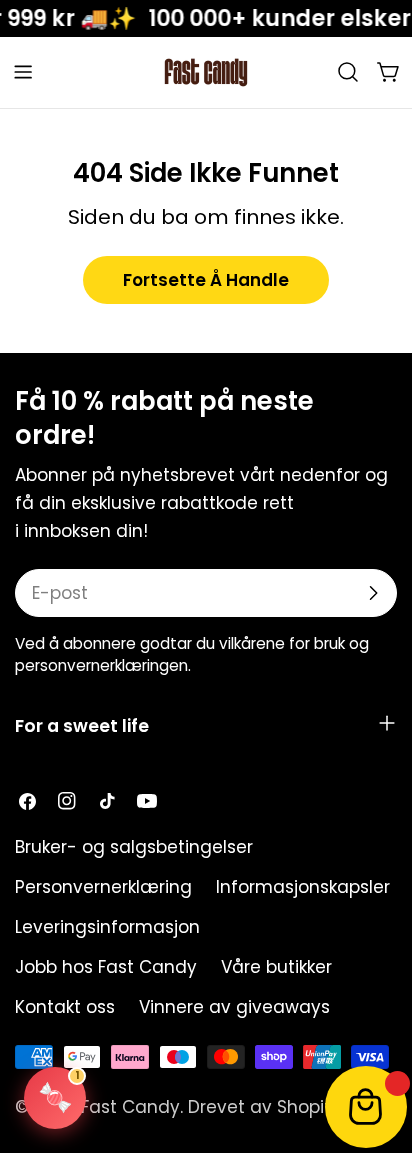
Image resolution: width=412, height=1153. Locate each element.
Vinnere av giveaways (234, 1007)
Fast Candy (130, 1107)
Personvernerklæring (103, 887)
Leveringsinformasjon (107, 927)
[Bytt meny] (23, 72)
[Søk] (348, 72)
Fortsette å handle (206, 280)
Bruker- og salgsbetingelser (134, 847)
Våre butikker (276, 967)
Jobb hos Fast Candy (106, 967)
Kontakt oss (65, 1007)
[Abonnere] (373, 593)
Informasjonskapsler (303, 887)
